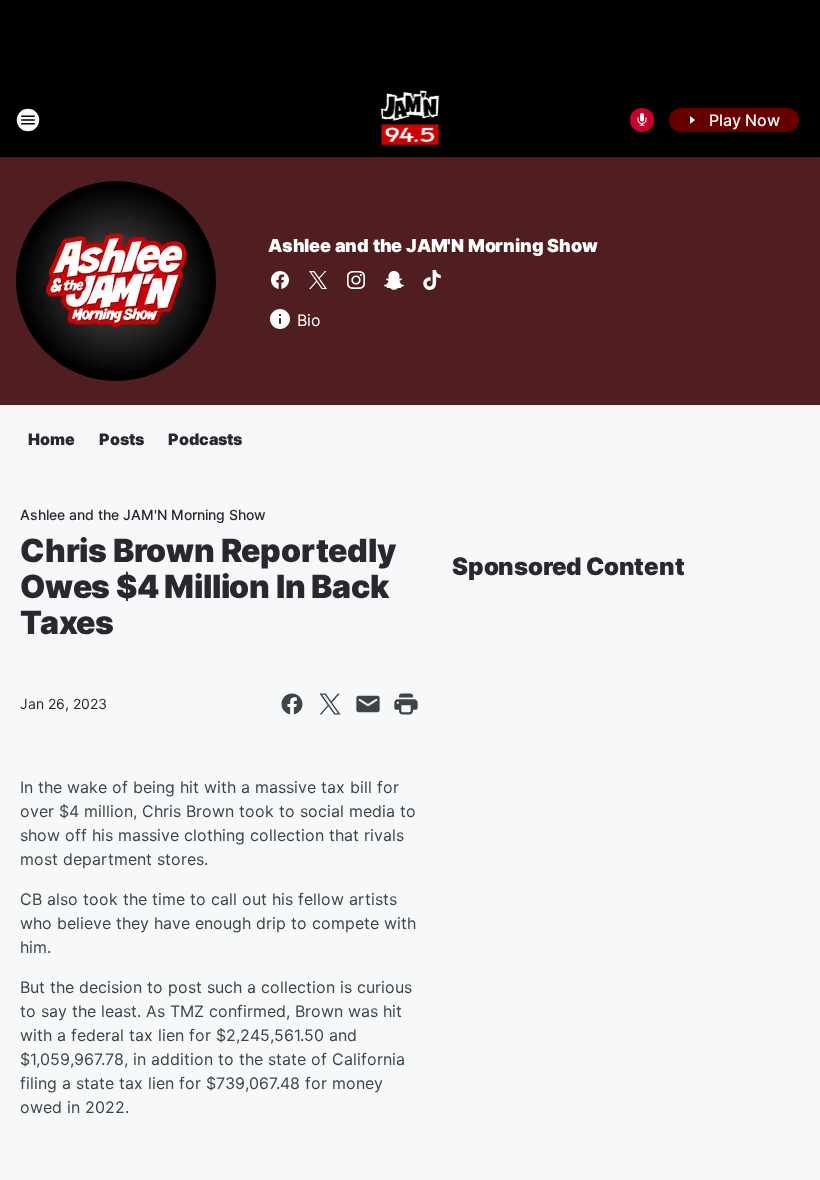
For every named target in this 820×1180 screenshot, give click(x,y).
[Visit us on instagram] (356, 280)
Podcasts (205, 439)
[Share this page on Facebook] (292, 704)
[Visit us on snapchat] (394, 280)
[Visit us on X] (318, 280)
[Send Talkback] (642, 120)
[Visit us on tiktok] (432, 280)
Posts (121, 439)
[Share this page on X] (330, 704)
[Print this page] (406, 704)
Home (51, 439)
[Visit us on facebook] (280, 280)
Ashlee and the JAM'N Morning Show (432, 245)
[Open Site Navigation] (28, 120)
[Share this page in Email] (368, 704)
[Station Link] (410, 120)
